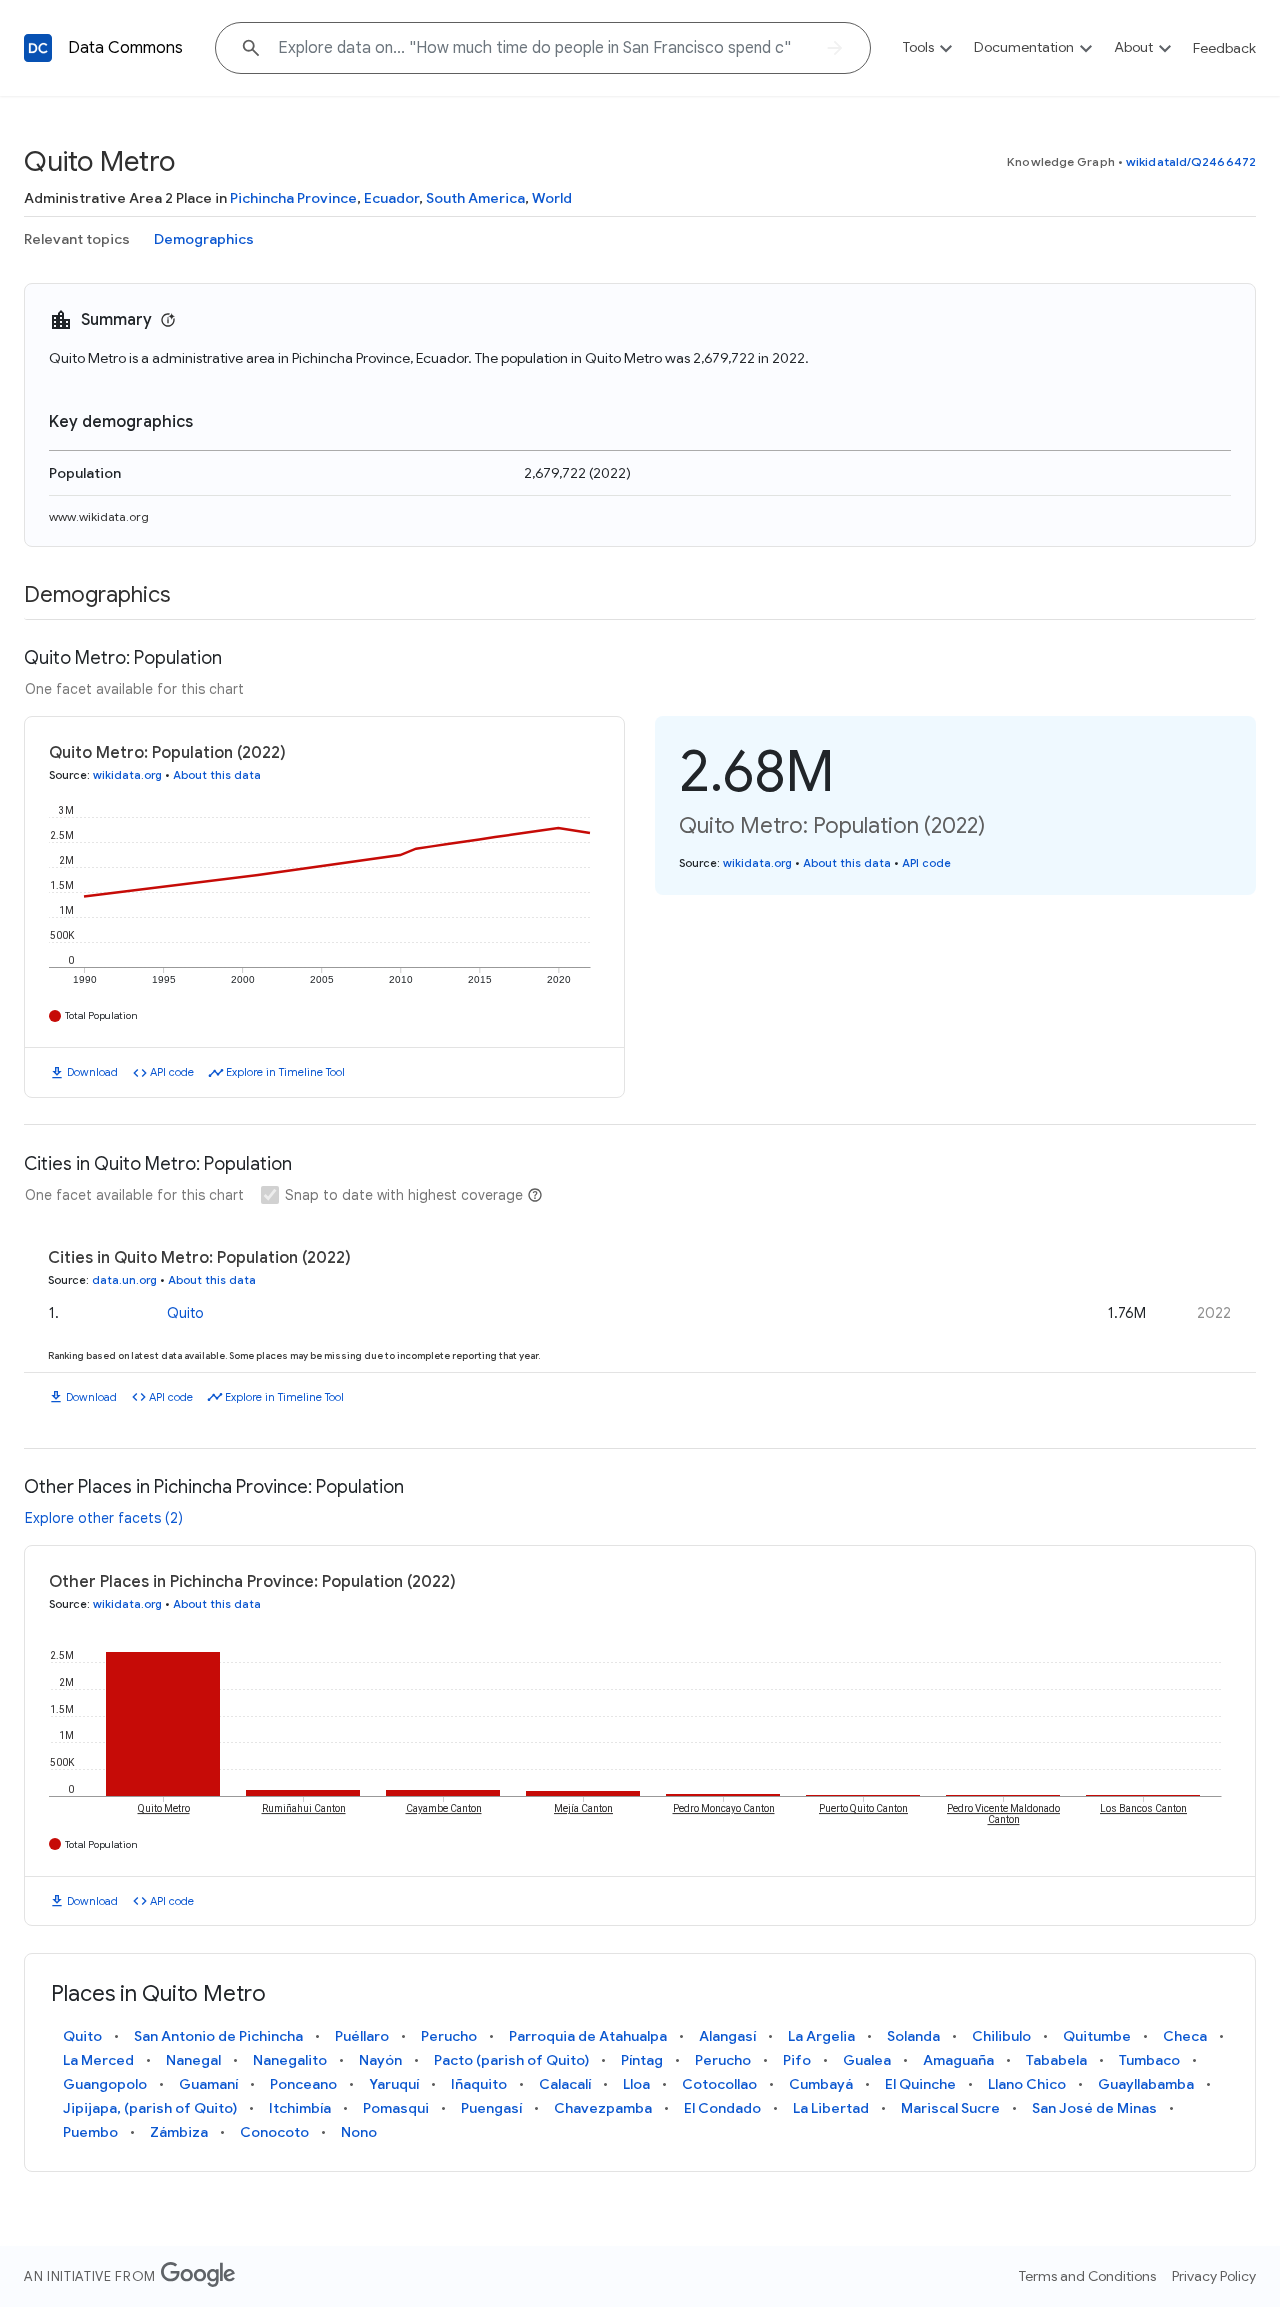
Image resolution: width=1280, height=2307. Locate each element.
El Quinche (920, 2084)
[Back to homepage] (38, 48)
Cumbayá (821, 2084)
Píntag (642, 2060)
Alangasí (727, 2036)
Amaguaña (958, 2060)
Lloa (636, 2084)
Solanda (913, 2036)
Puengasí (491, 2108)
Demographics (204, 239)
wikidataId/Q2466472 (1191, 161)
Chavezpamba (603, 2108)
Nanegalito (290, 2060)
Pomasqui (396, 2108)
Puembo (90, 2132)
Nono (359, 2132)
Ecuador (391, 198)
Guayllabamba (1146, 2084)
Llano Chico (1027, 2084)
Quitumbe (1097, 2036)
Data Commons (125, 48)
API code (172, 1072)
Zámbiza (179, 2132)
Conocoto (274, 2132)
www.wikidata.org (99, 516)
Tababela (1056, 2060)
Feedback (1224, 48)
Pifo (797, 2060)
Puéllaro (362, 2036)
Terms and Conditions (1087, 2276)
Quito (185, 1313)
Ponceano (303, 2084)
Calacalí (565, 2084)
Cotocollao (719, 2084)
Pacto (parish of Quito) (511, 2060)
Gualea (867, 2060)
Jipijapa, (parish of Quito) (150, 2108)
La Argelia (821, 2036)
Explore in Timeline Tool (285, 1072)
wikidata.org (127, 775)
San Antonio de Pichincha (218, 2036)
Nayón (380, 2060)
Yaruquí (394, 2084)
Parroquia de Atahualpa (588, 2036)
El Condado (722, 2108)
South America (475, 198)
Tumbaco (1149, 2060)
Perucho (449, 2036)
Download (92, 1072)
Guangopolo (105, 2084)
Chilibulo (1001, 2036)
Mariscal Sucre (950, 2108)
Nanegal (193, 2060)
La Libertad (831, 2108)
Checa (1185, 2036)
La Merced (98, 2060)
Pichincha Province (293, 198)
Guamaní (208, 2084)
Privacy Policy (1214, 2276)
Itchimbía (300, 2108)
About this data (217, 775)
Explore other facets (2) (104, 1518)
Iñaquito (479, 2084)
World (552, 198)
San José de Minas (1094, 2108)
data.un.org (124, 1280)
